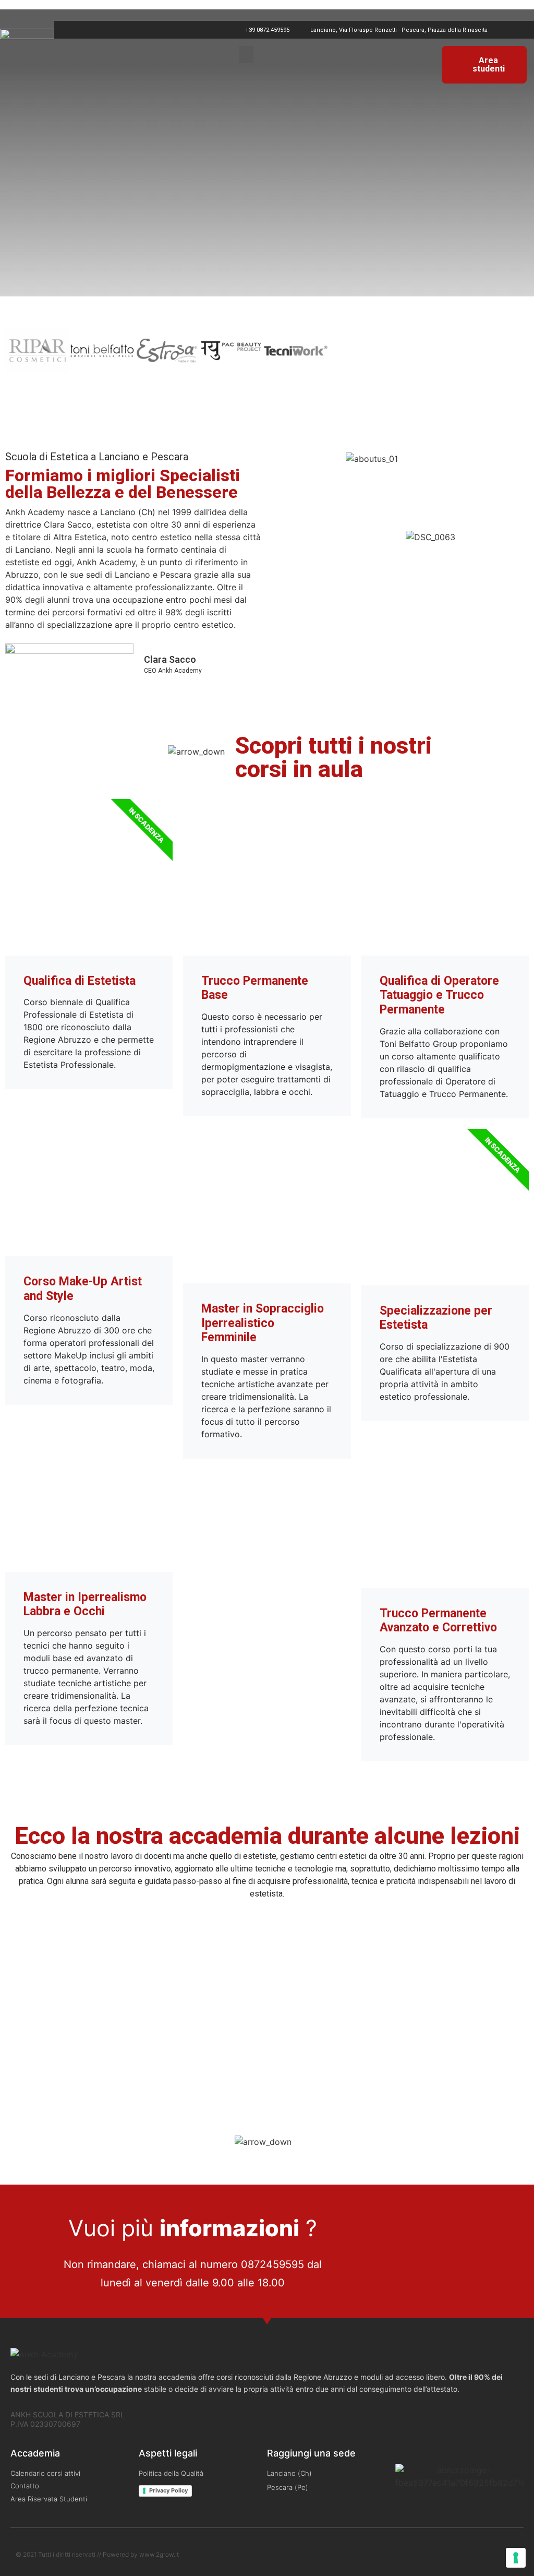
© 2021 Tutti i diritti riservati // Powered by (77, 2554)
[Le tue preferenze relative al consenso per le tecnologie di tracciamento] (516, 2558)
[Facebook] (505, 30)
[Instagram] (521, 30)
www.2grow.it (159, 2554)
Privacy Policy (168, 2490)
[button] (246, 55)
